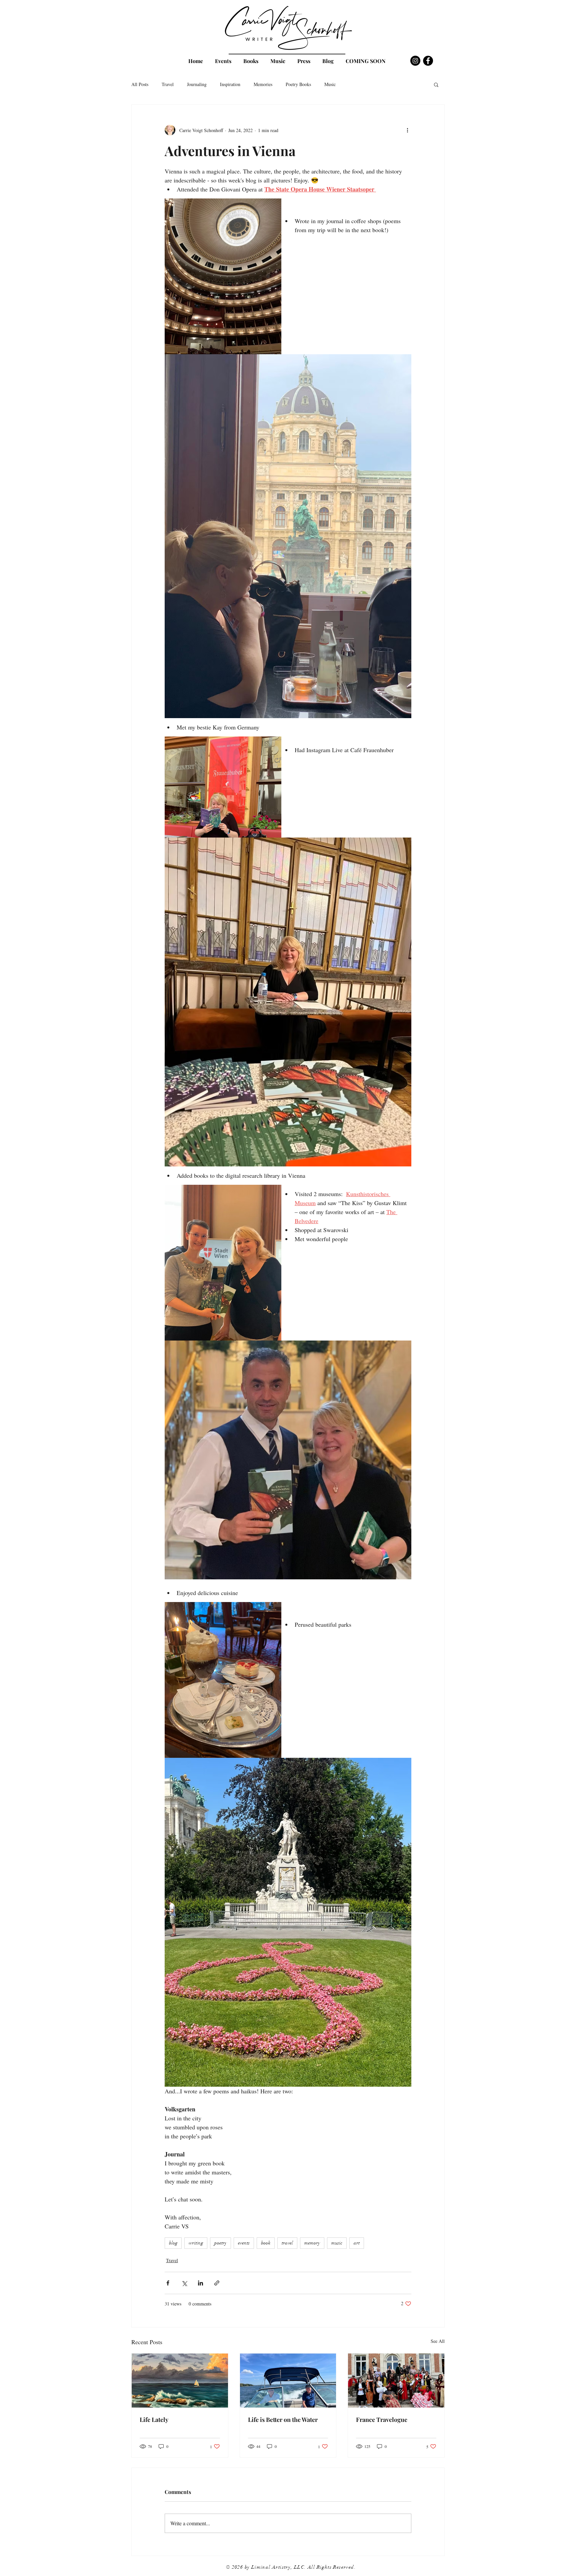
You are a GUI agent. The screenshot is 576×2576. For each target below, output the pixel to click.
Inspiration (230, 84)
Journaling (197, 84)
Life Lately (154, 2420)
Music (330, 84)
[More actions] (407, 130)
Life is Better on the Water (283, 2420)
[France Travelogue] (396, 2381)
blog (173, 2243)
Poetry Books (298, 84)
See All (438, 2341)
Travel (168, 84)
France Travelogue (382, 2420)
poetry (220, 2243)
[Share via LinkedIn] (200, 2283)
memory (312, 2243)
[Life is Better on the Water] (288, 2381)
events (244, 2243)
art (357, 2243)
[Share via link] (217, 2283)
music (337, 2243)
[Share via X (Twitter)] (184, 2283)
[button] (436, 84)
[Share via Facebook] (168, 2283)
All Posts (140, 84)
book (266, 2243)
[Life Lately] (180, 2381)
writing (196, 2243)
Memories (263, 84)
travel (287, 2243)
